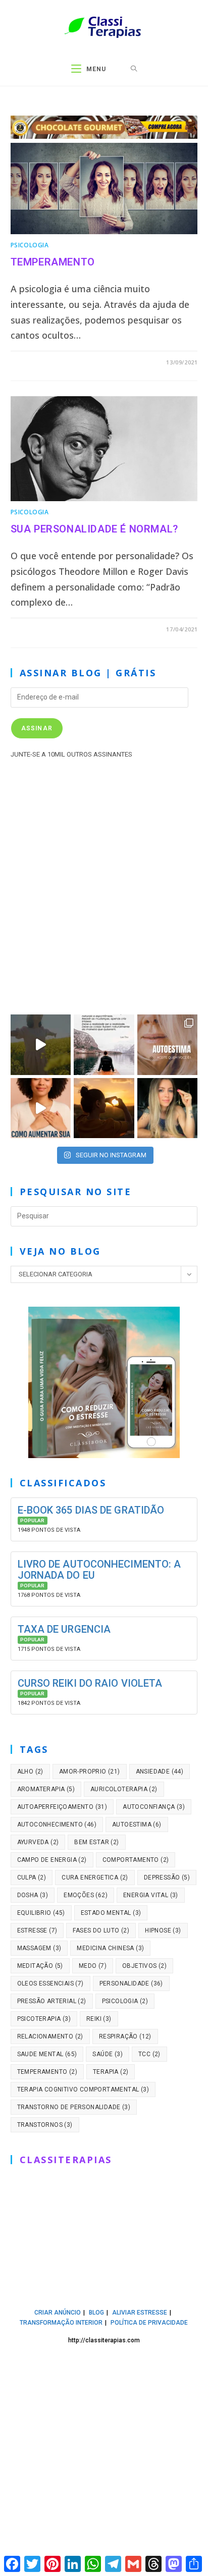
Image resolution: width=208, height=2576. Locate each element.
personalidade (131, 1983)
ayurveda (38, 1842)
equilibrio (41, 1913)
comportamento (136, 1860)
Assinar (37, 728)
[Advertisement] (104, 884)
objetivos (144, 1966)
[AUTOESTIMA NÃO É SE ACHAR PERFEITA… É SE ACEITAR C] (168, 1045)
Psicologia (30, 245)
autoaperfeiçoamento (62, 1807)
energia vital (151, 1895)
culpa (32, 1877)
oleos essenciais (50, 1983)
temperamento (47, 2072)
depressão (167, 1877)
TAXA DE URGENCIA (64, 1629)
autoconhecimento (57, 1824)
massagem (39, 1948)
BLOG (96, 2313)
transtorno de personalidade (74, 2107)
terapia (111, 2072)
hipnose (163, 1930)
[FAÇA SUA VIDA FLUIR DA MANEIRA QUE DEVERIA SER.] (168, 1108)
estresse (37, 1930)
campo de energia (52, 1860)
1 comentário (42, 362)
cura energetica (95, 1877)
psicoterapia (44, 2019)
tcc (149, 2054)
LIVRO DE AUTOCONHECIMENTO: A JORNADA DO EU (99, 1570)
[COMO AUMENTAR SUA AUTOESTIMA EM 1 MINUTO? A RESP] (41, 1108)
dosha (33, 1895)
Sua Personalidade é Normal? (94, 529)
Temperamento (53, 262)
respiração (125, 2036)
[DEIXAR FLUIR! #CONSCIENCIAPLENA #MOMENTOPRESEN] (104, 1045)
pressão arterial (52, 2001)
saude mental (47, 2054)
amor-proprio (90, 1772)
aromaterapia (46, 1789)
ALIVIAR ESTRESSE (140, 2313)
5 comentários (44, 629)
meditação (40, 1966)
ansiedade (160, 1772)
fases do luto (101, 1930)
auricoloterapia (124, 1789)
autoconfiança (154, 1807)
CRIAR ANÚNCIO (58, 2313)
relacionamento (50, 2036)
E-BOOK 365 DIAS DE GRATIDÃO (91, 1510)
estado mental (111, 1913)
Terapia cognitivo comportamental (83, 2089)
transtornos (45, 2125)
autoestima (137, 1824)
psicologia (125, 2001)
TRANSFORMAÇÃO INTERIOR (61, 2323)
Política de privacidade (149, 2323)
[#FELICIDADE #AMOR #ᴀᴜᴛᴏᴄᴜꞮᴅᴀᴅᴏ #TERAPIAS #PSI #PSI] (41, 1045)
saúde (108, 2054)
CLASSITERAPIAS (66, 2160)
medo (93, 1966)
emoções (86, 1895)
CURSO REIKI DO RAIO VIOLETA (90, 1683)
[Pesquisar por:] (134, 69)
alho (30, 1772)
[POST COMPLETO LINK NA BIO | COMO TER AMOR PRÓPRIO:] (104, 1108)
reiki (99, 2019)
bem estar (96, 1842)
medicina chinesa (110, 1948)
